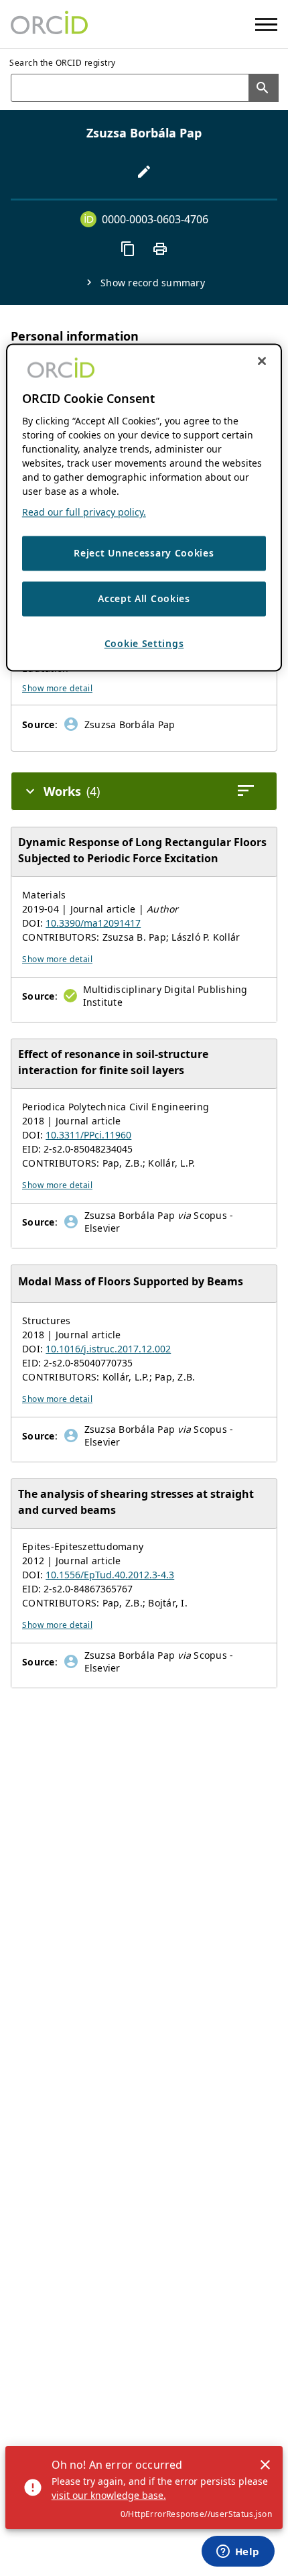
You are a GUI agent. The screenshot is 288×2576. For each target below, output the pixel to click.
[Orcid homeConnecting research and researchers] (49, 24)
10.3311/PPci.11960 (88, 1135)
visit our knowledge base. (109, 2495)
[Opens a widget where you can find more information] (238, 2553)
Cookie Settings (144, 643)
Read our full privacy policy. (84, 513)
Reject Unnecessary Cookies (144, 553)
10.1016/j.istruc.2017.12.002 (108, 1349)
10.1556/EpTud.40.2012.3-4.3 (110, 1575)
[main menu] (266, 24)
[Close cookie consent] (262, 361)
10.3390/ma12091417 (93, 923)
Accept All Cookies (144, 599)
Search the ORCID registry (63, 63)
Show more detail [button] (57, 688)
